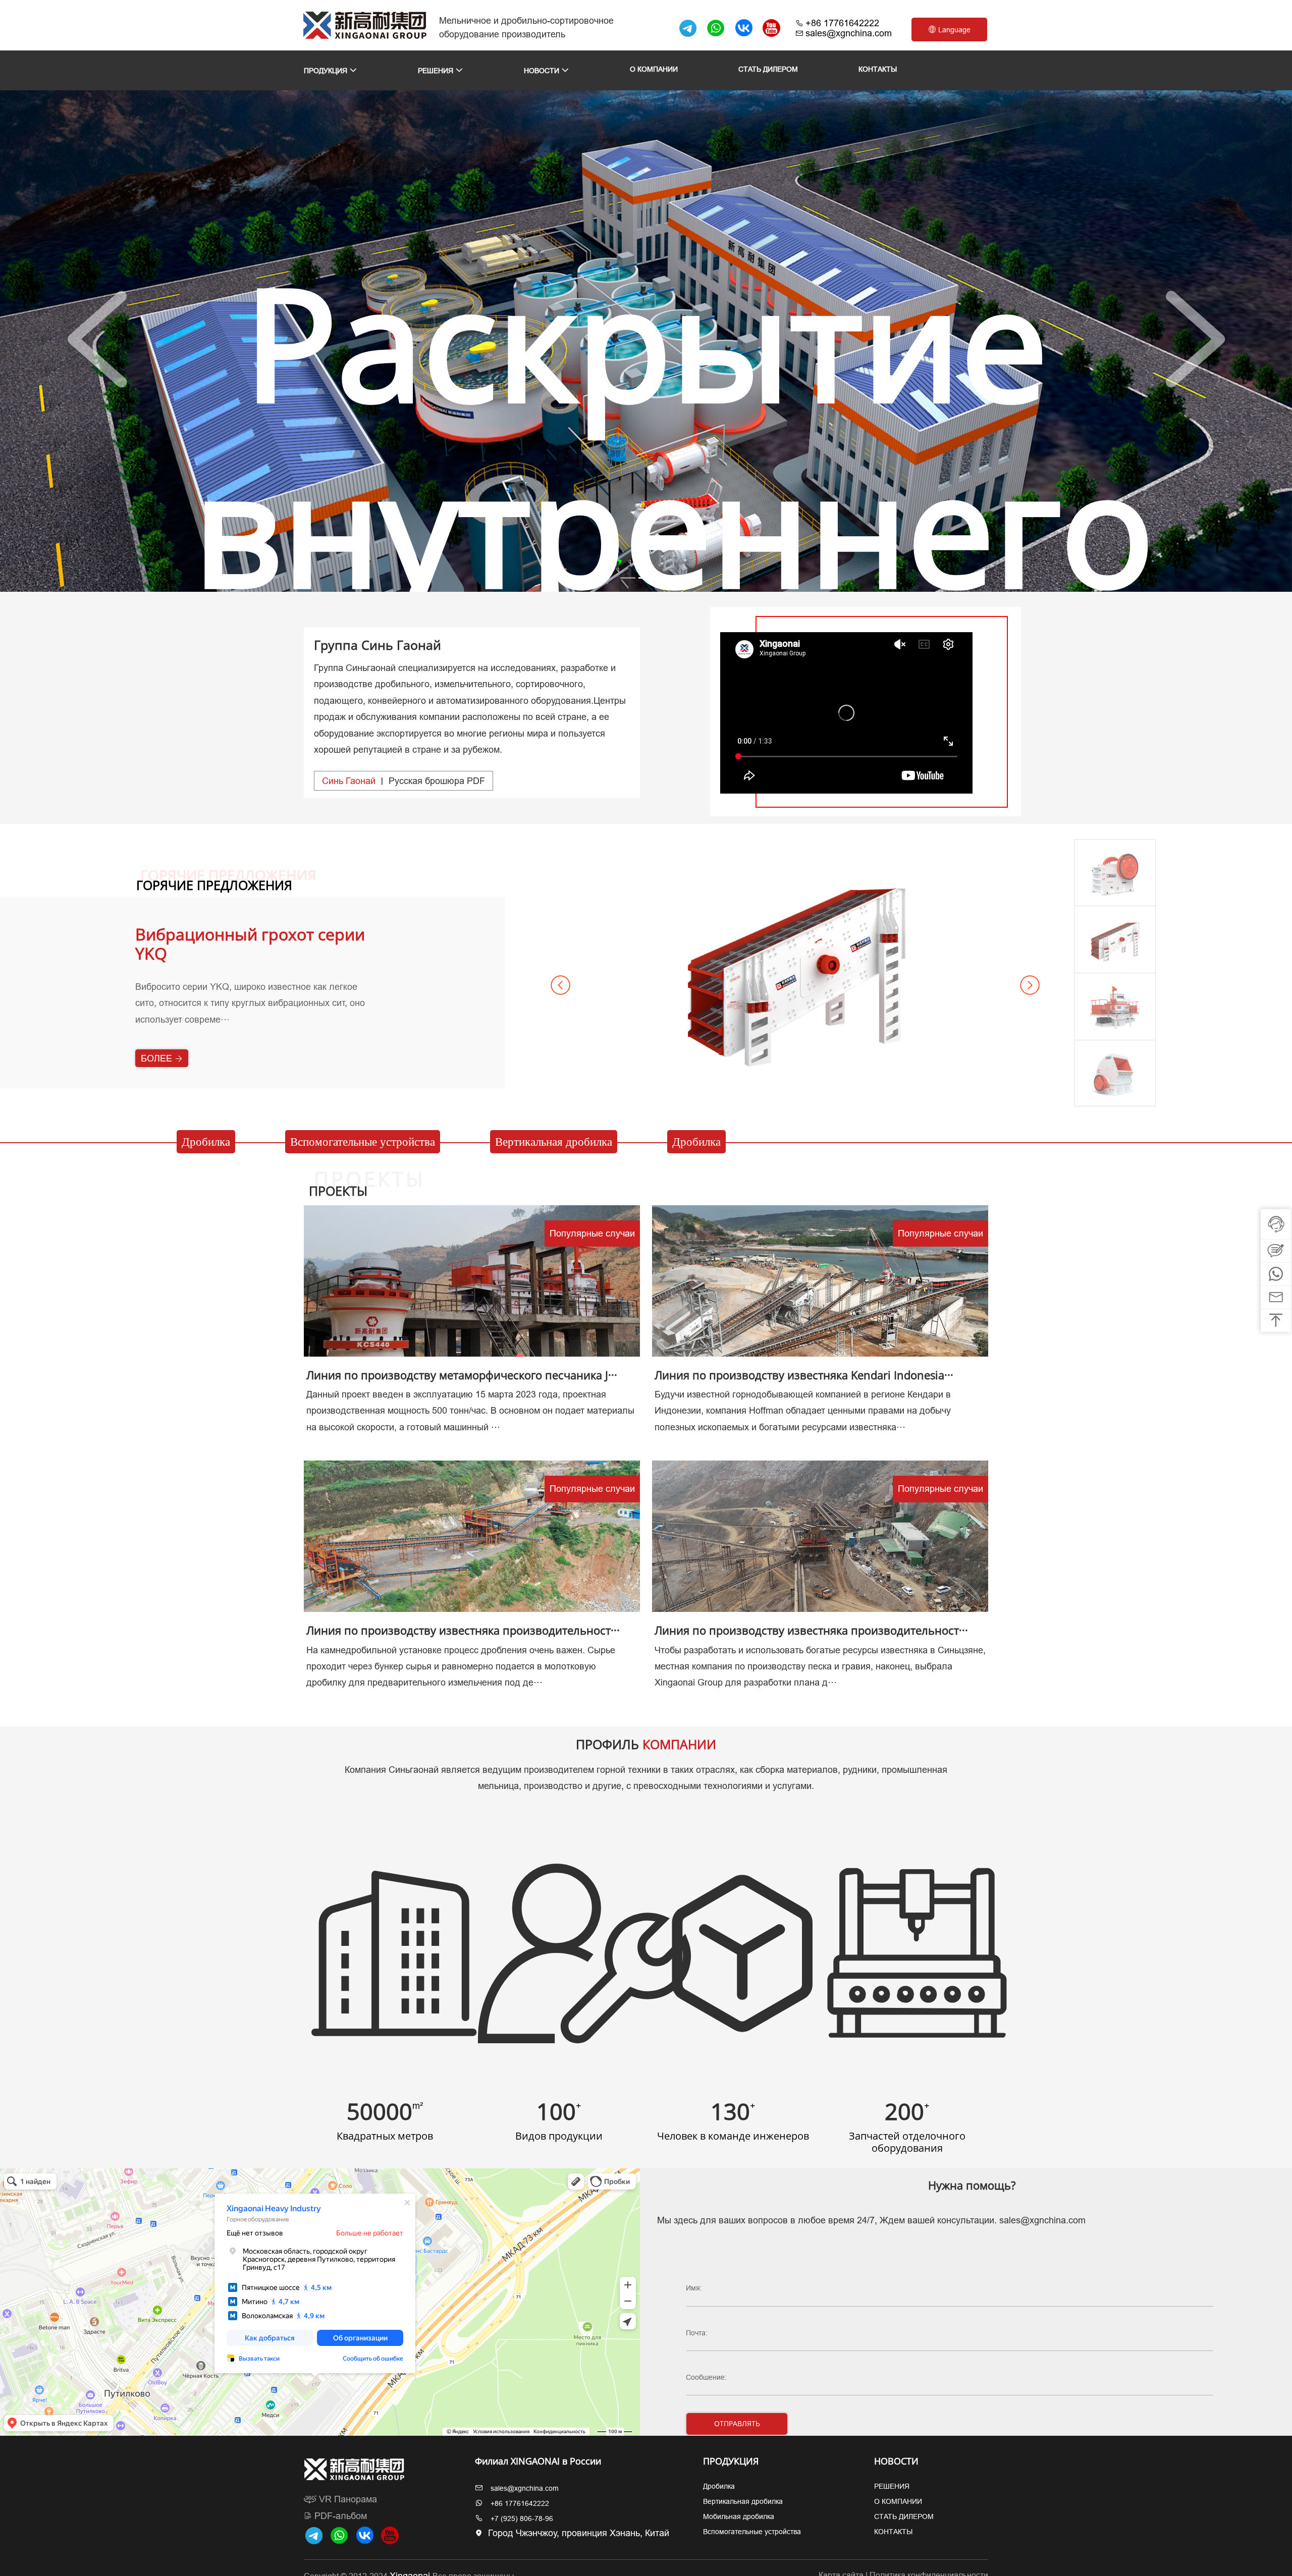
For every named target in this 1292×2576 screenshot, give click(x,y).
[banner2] (646, 578)
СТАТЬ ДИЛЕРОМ (768, 69)
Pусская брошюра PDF (403, 781)
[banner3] (664, 578)
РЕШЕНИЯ (437, 71)
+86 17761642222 (842, 23)
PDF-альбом (339, 2516)
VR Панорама (347, 2499)
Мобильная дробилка (739, 2516)
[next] (1195, 340)
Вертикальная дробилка (554, 1142)
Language (953, 30)
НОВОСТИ (543, 71)
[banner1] (628, 578)
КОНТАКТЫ (878, 69)
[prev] (97, 340)
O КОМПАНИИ (654, 69)
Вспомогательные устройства (363, 1142)
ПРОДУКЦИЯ (327, 71)
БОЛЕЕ (158, 1077)
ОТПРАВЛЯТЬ (737, 2423)
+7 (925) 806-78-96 (522, 2518)
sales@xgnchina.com (849, 33)
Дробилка (206, 1142)
